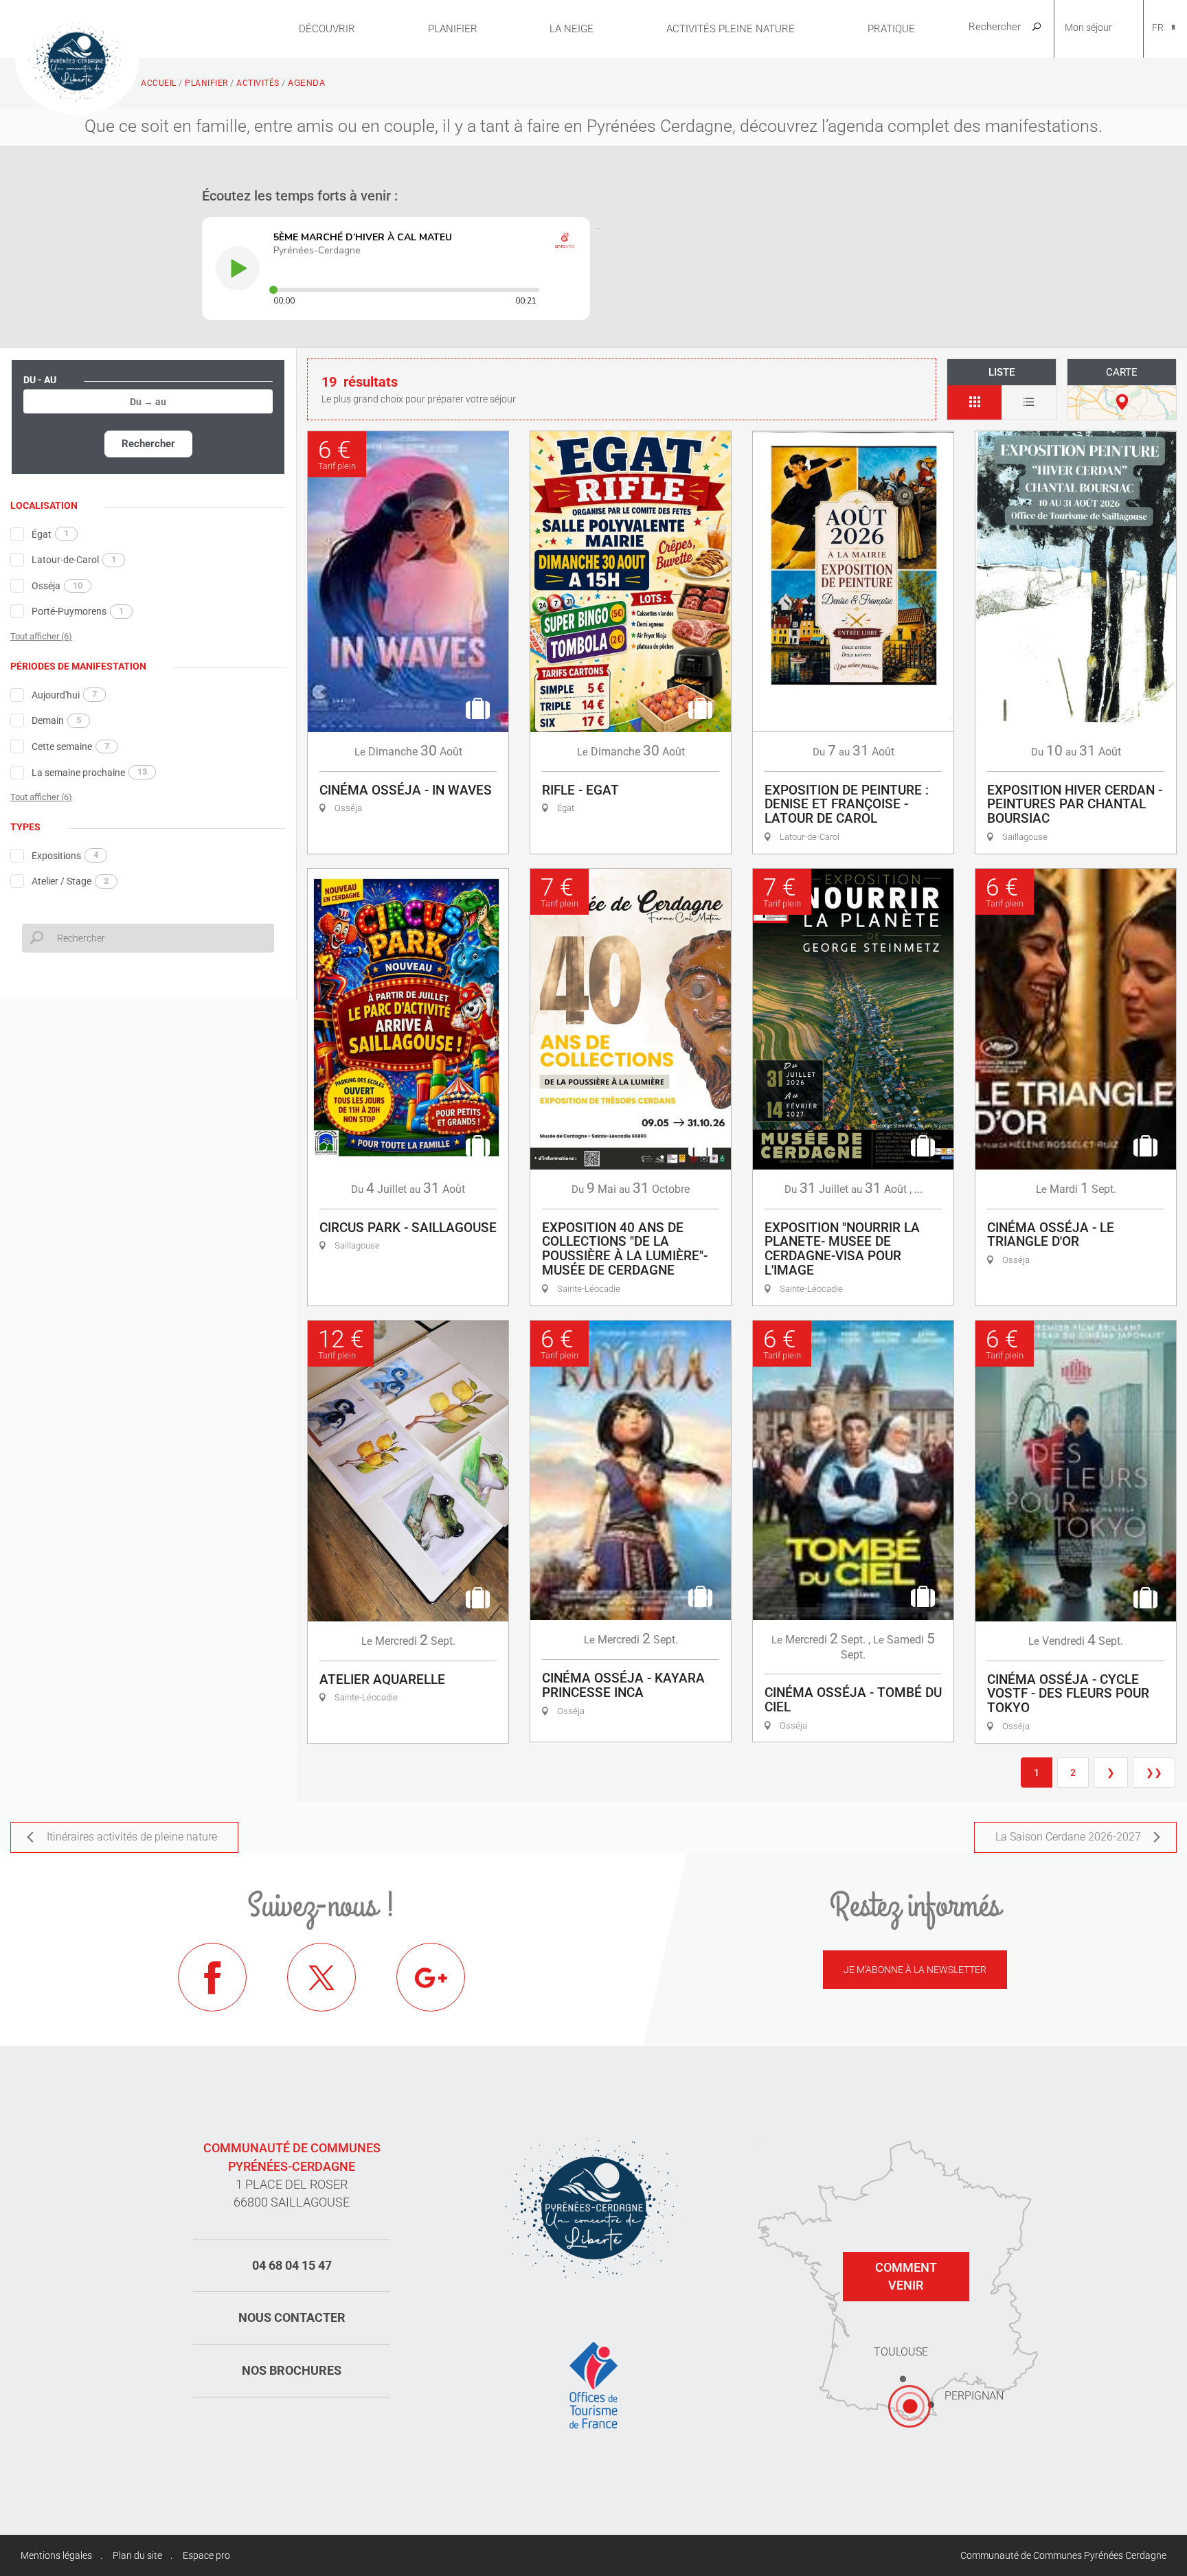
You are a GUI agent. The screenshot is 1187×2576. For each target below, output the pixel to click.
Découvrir (327, 29)
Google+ (431, 1977)
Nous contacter (292, 2317)
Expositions (65, 855)
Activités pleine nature (731, 29)
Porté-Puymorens (78, 611)
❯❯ (1154, 1773)
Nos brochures (292, 2370)
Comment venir (906, 2276)
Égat (50, 534)
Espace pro (206, 2555)
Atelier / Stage (70, 881)
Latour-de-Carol (74, 560)
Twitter (321, 1977)
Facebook (212, 1977)
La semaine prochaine (89, 772)
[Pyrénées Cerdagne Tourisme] (77, 60)
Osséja (57, 586)
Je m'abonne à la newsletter (915, 1970)
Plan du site (137, 2555)
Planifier (453, 29)
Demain (56, 720)
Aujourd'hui (64, 694)
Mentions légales (56, 2555)
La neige (572, 29)
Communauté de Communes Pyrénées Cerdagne (1063, 2555)
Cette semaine (70, 746)
